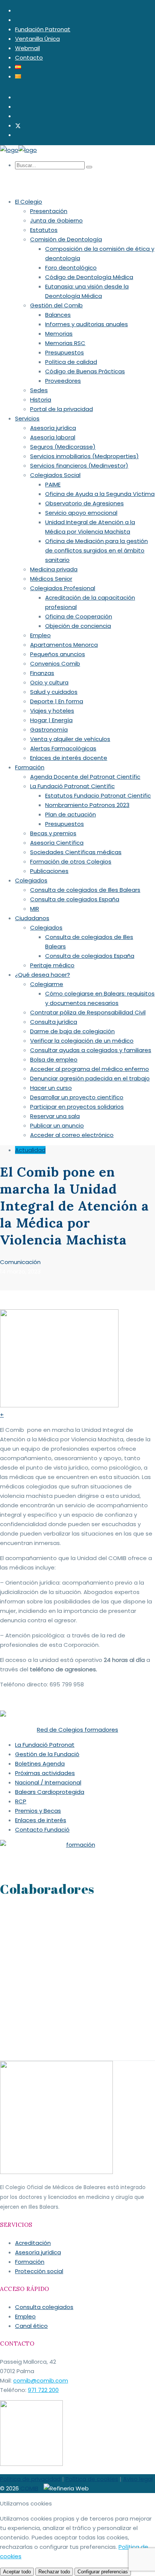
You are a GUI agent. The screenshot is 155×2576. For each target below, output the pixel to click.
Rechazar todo (54, 2572)
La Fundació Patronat (45, 1745)
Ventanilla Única (37, 39)
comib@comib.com (41, 2380)
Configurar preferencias (103, 2572)
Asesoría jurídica (38, 2252)
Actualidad (30, 1150)
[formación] (77, 1845)
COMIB (29, 2488)
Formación (30, 2262)
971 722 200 (43, 2390)
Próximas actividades (45, 1773)
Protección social (39, 2271)
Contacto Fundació (42, 1830)
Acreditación (33, 2243)
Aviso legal (138, 2479)
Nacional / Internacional (48, 1782)
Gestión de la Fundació (47, 1754)
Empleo (25, 2316)
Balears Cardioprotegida (50, 1792)
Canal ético (31, 2326)
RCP (21, 1801)
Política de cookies (92, 2479)
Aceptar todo (17, 2572)
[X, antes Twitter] (18, 125)
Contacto (29, 58)
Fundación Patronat (43, 29)
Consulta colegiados (44, 2307)
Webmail (27, 48)
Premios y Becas (38, 1811)
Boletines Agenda (40, 1764)
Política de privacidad (30, 2479)
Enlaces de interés (41, 1820)
